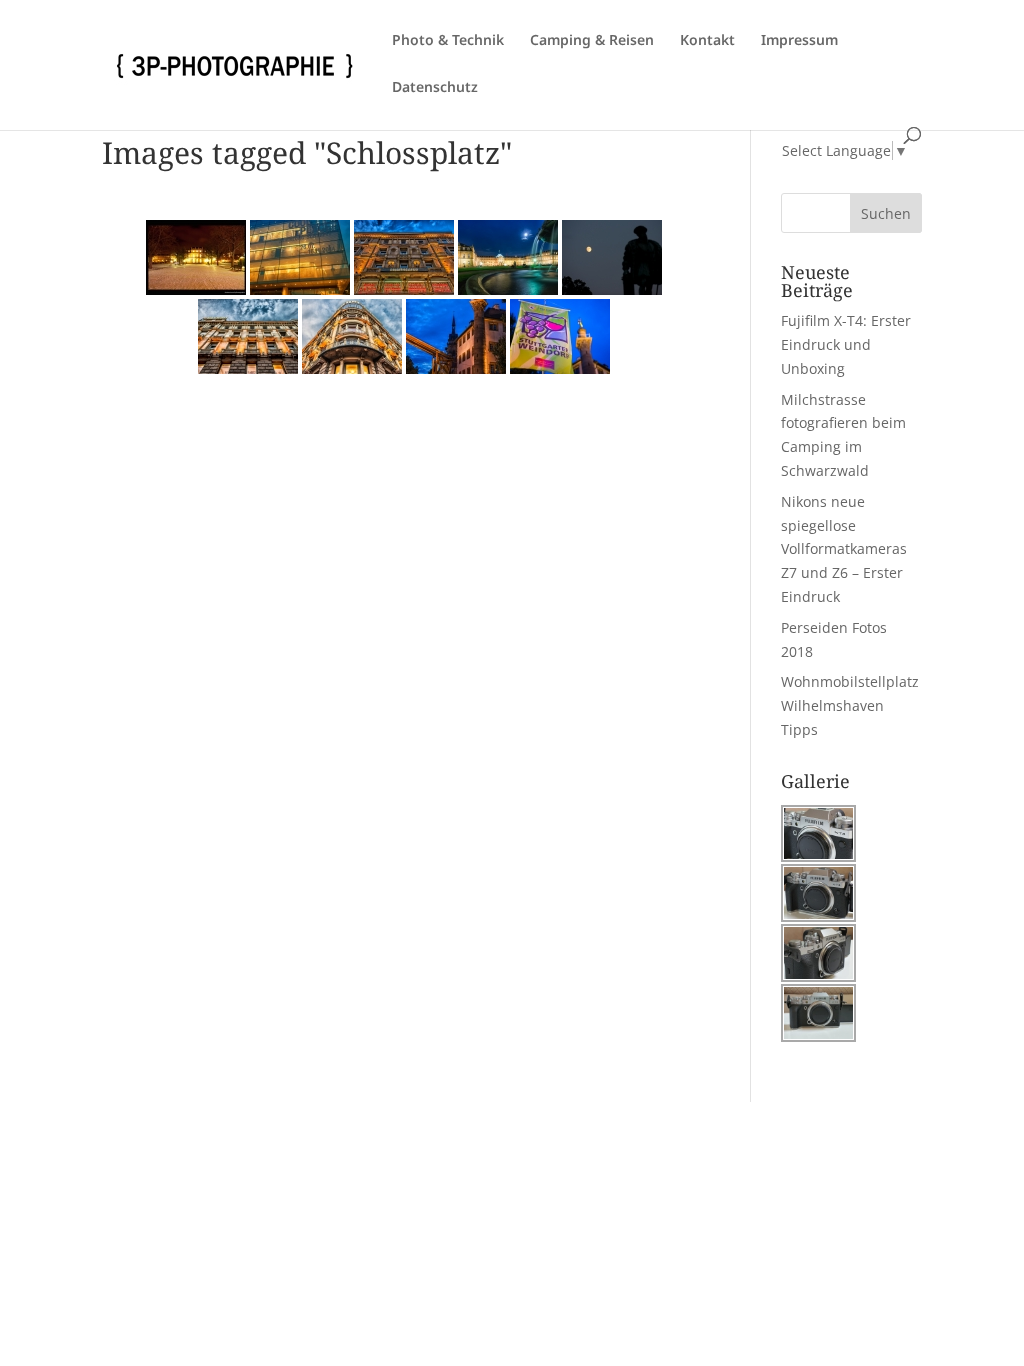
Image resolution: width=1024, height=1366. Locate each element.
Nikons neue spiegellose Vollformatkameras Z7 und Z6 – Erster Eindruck (844, 549)
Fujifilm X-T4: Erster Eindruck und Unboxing (846, 344)
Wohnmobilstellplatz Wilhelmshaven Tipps (850, 705)
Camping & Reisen (592, 41)
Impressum (799, 41)
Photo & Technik (448, 41)
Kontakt (707, 41)
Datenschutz (435, 88)
